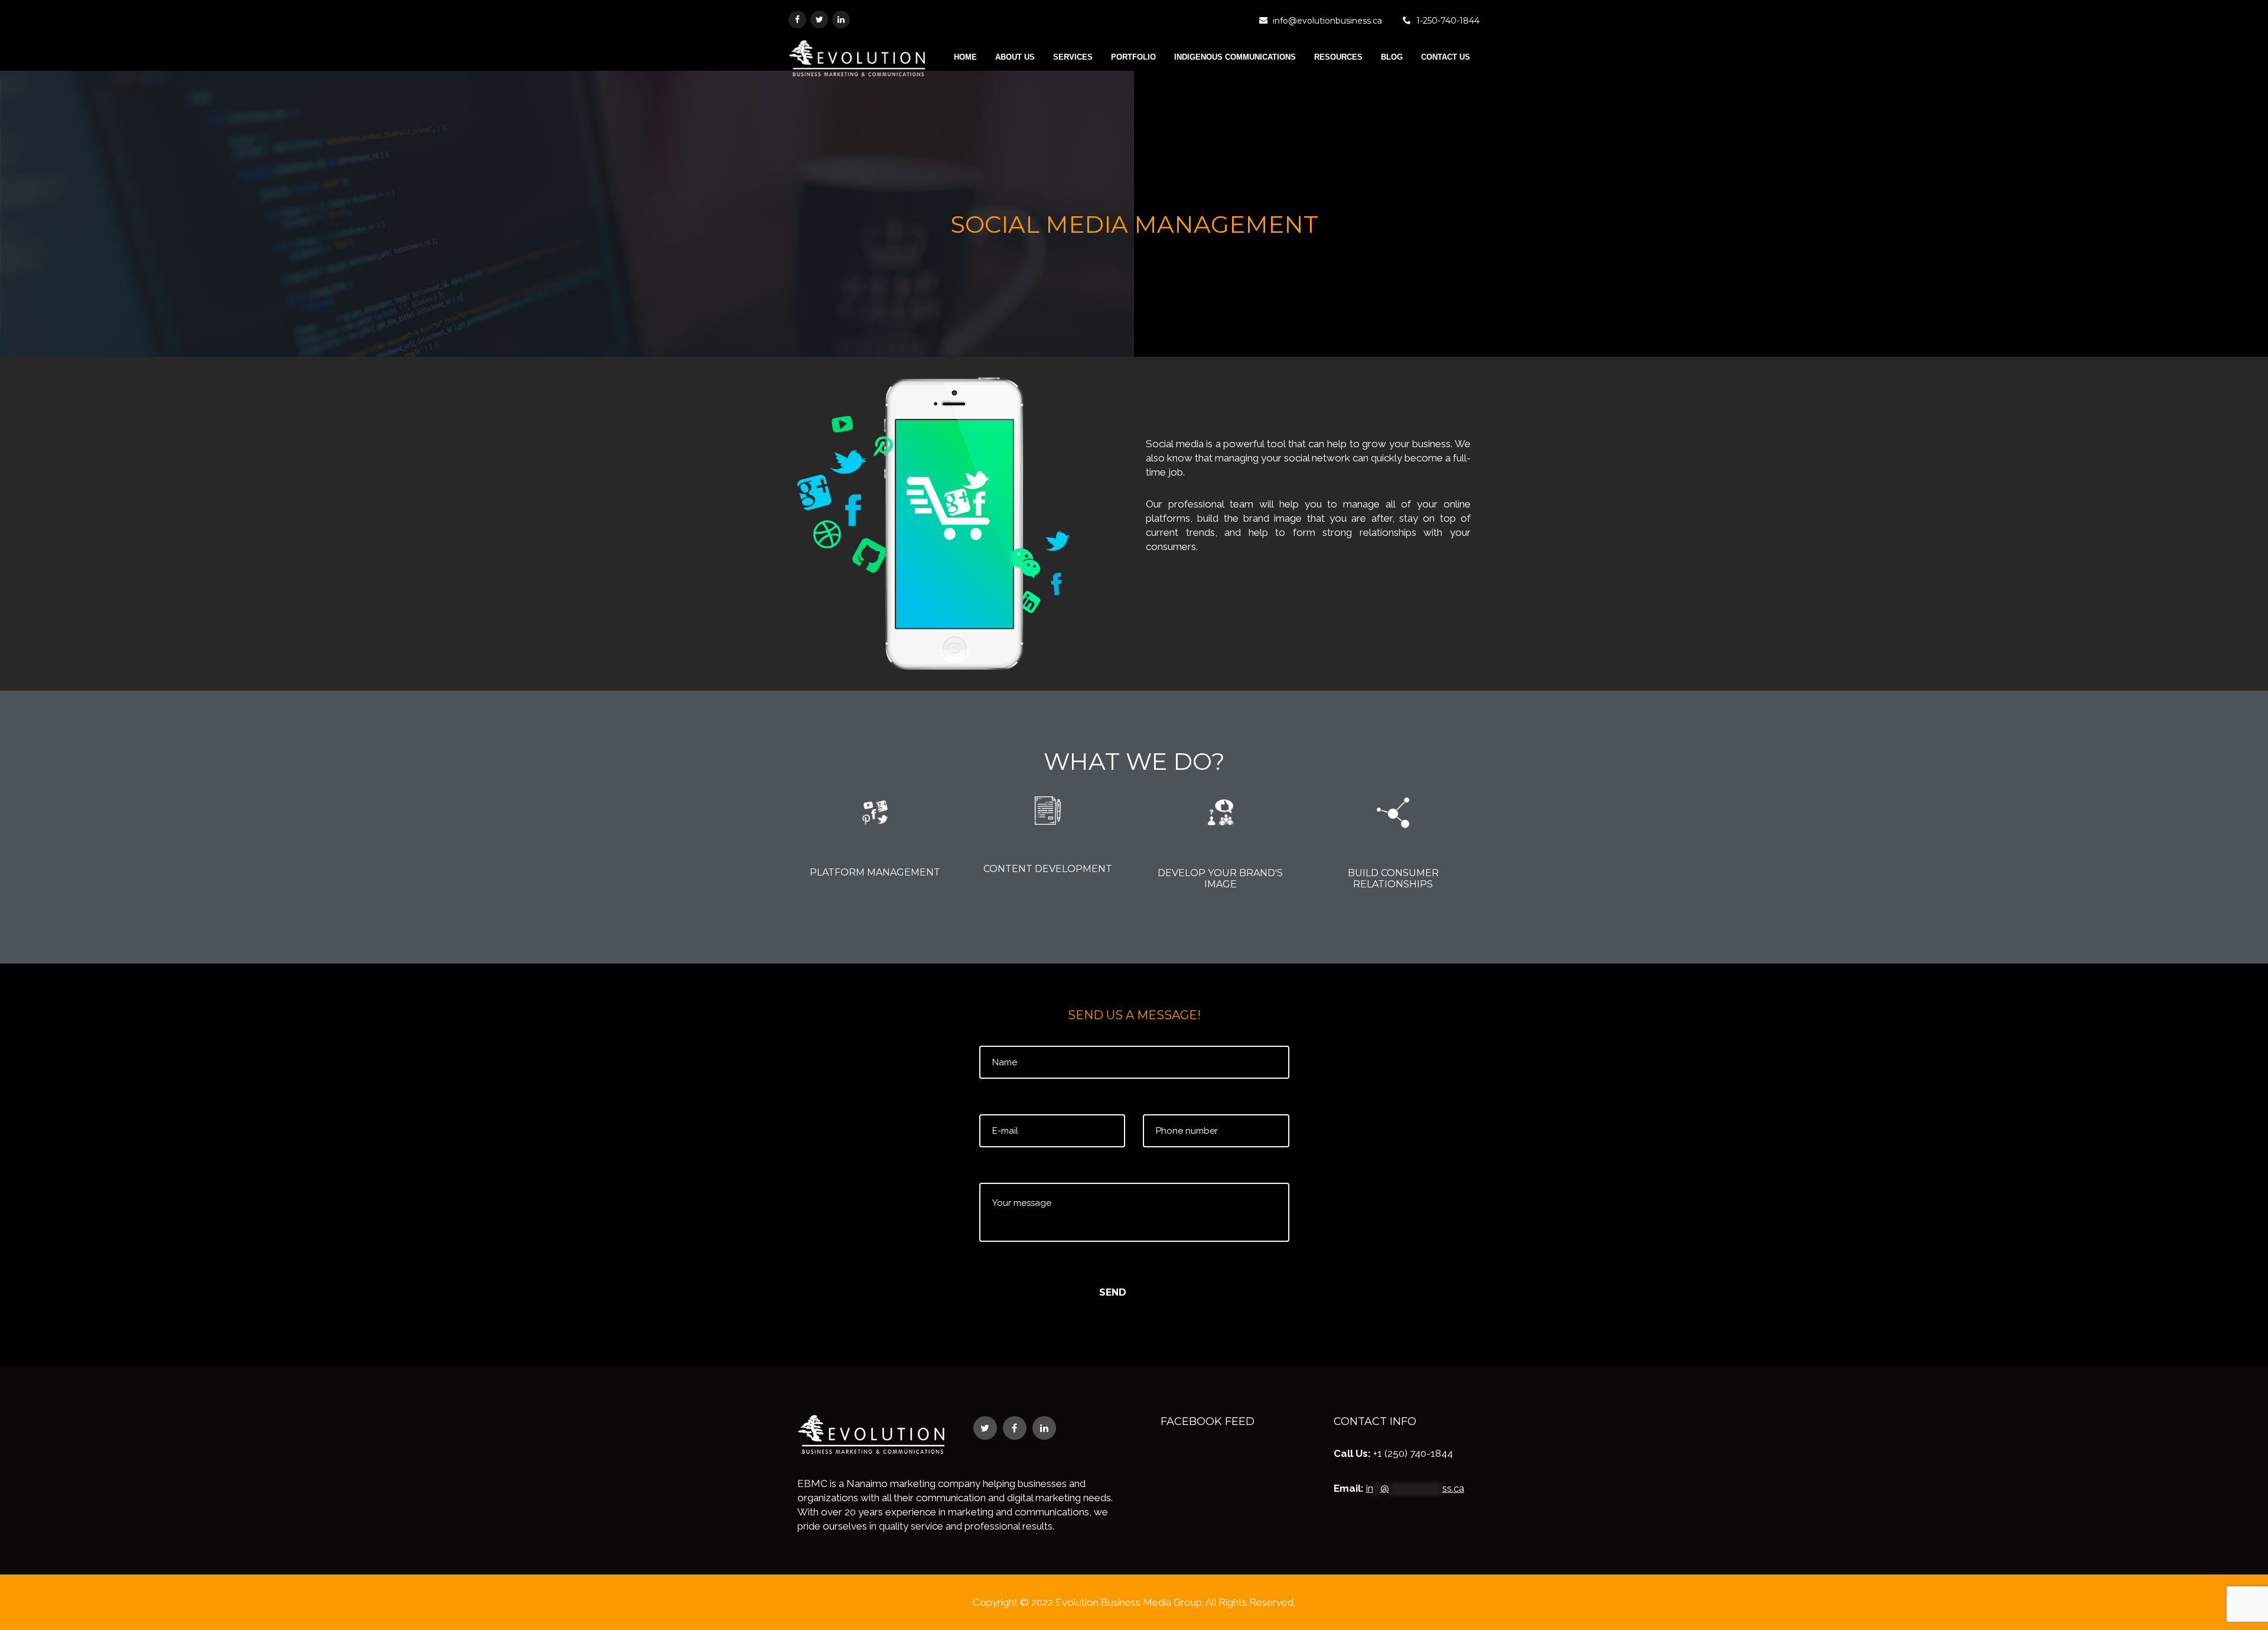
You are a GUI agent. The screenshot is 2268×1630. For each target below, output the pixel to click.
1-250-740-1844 (1448, 21)
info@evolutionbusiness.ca (1327, 21)
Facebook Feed (1208, 1421)
